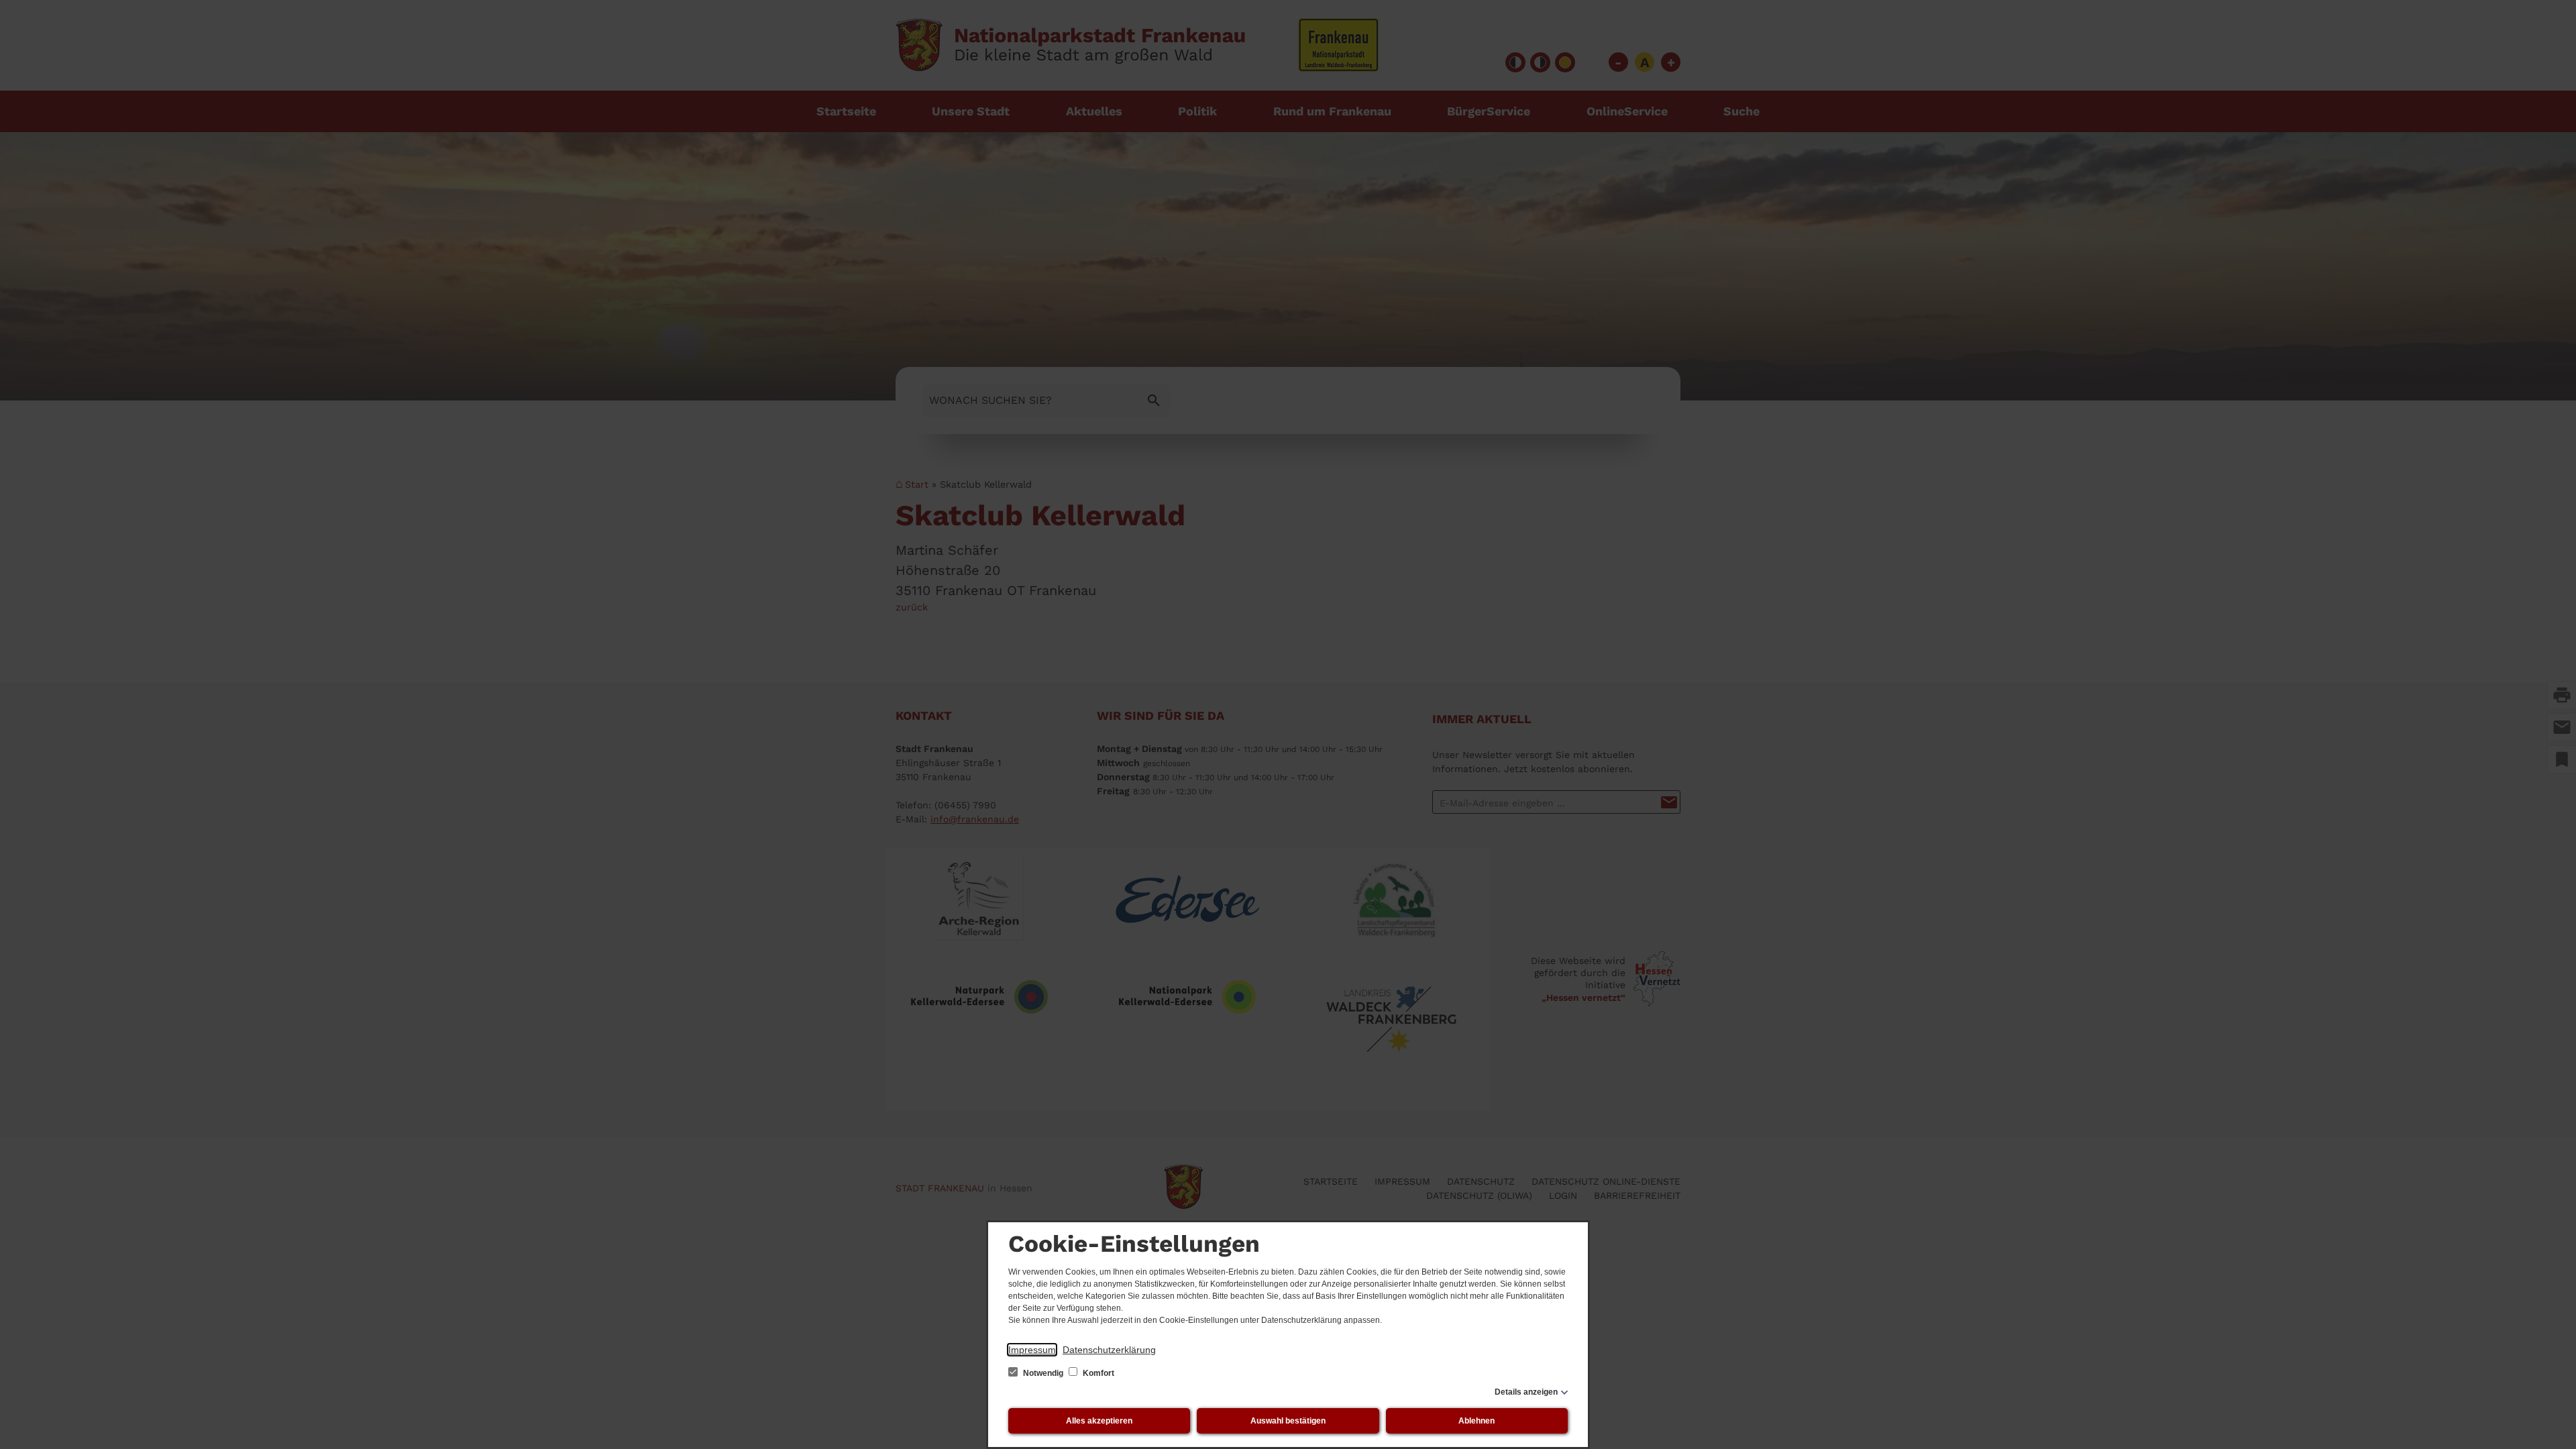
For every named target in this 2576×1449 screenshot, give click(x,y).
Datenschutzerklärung (1109, 1350)
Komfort (1097, 1373)
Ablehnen (1477, 1421)
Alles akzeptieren (1099, 1421)
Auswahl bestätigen (1288, 1421)
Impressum (1032, 1350)
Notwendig (1043, 1373)
